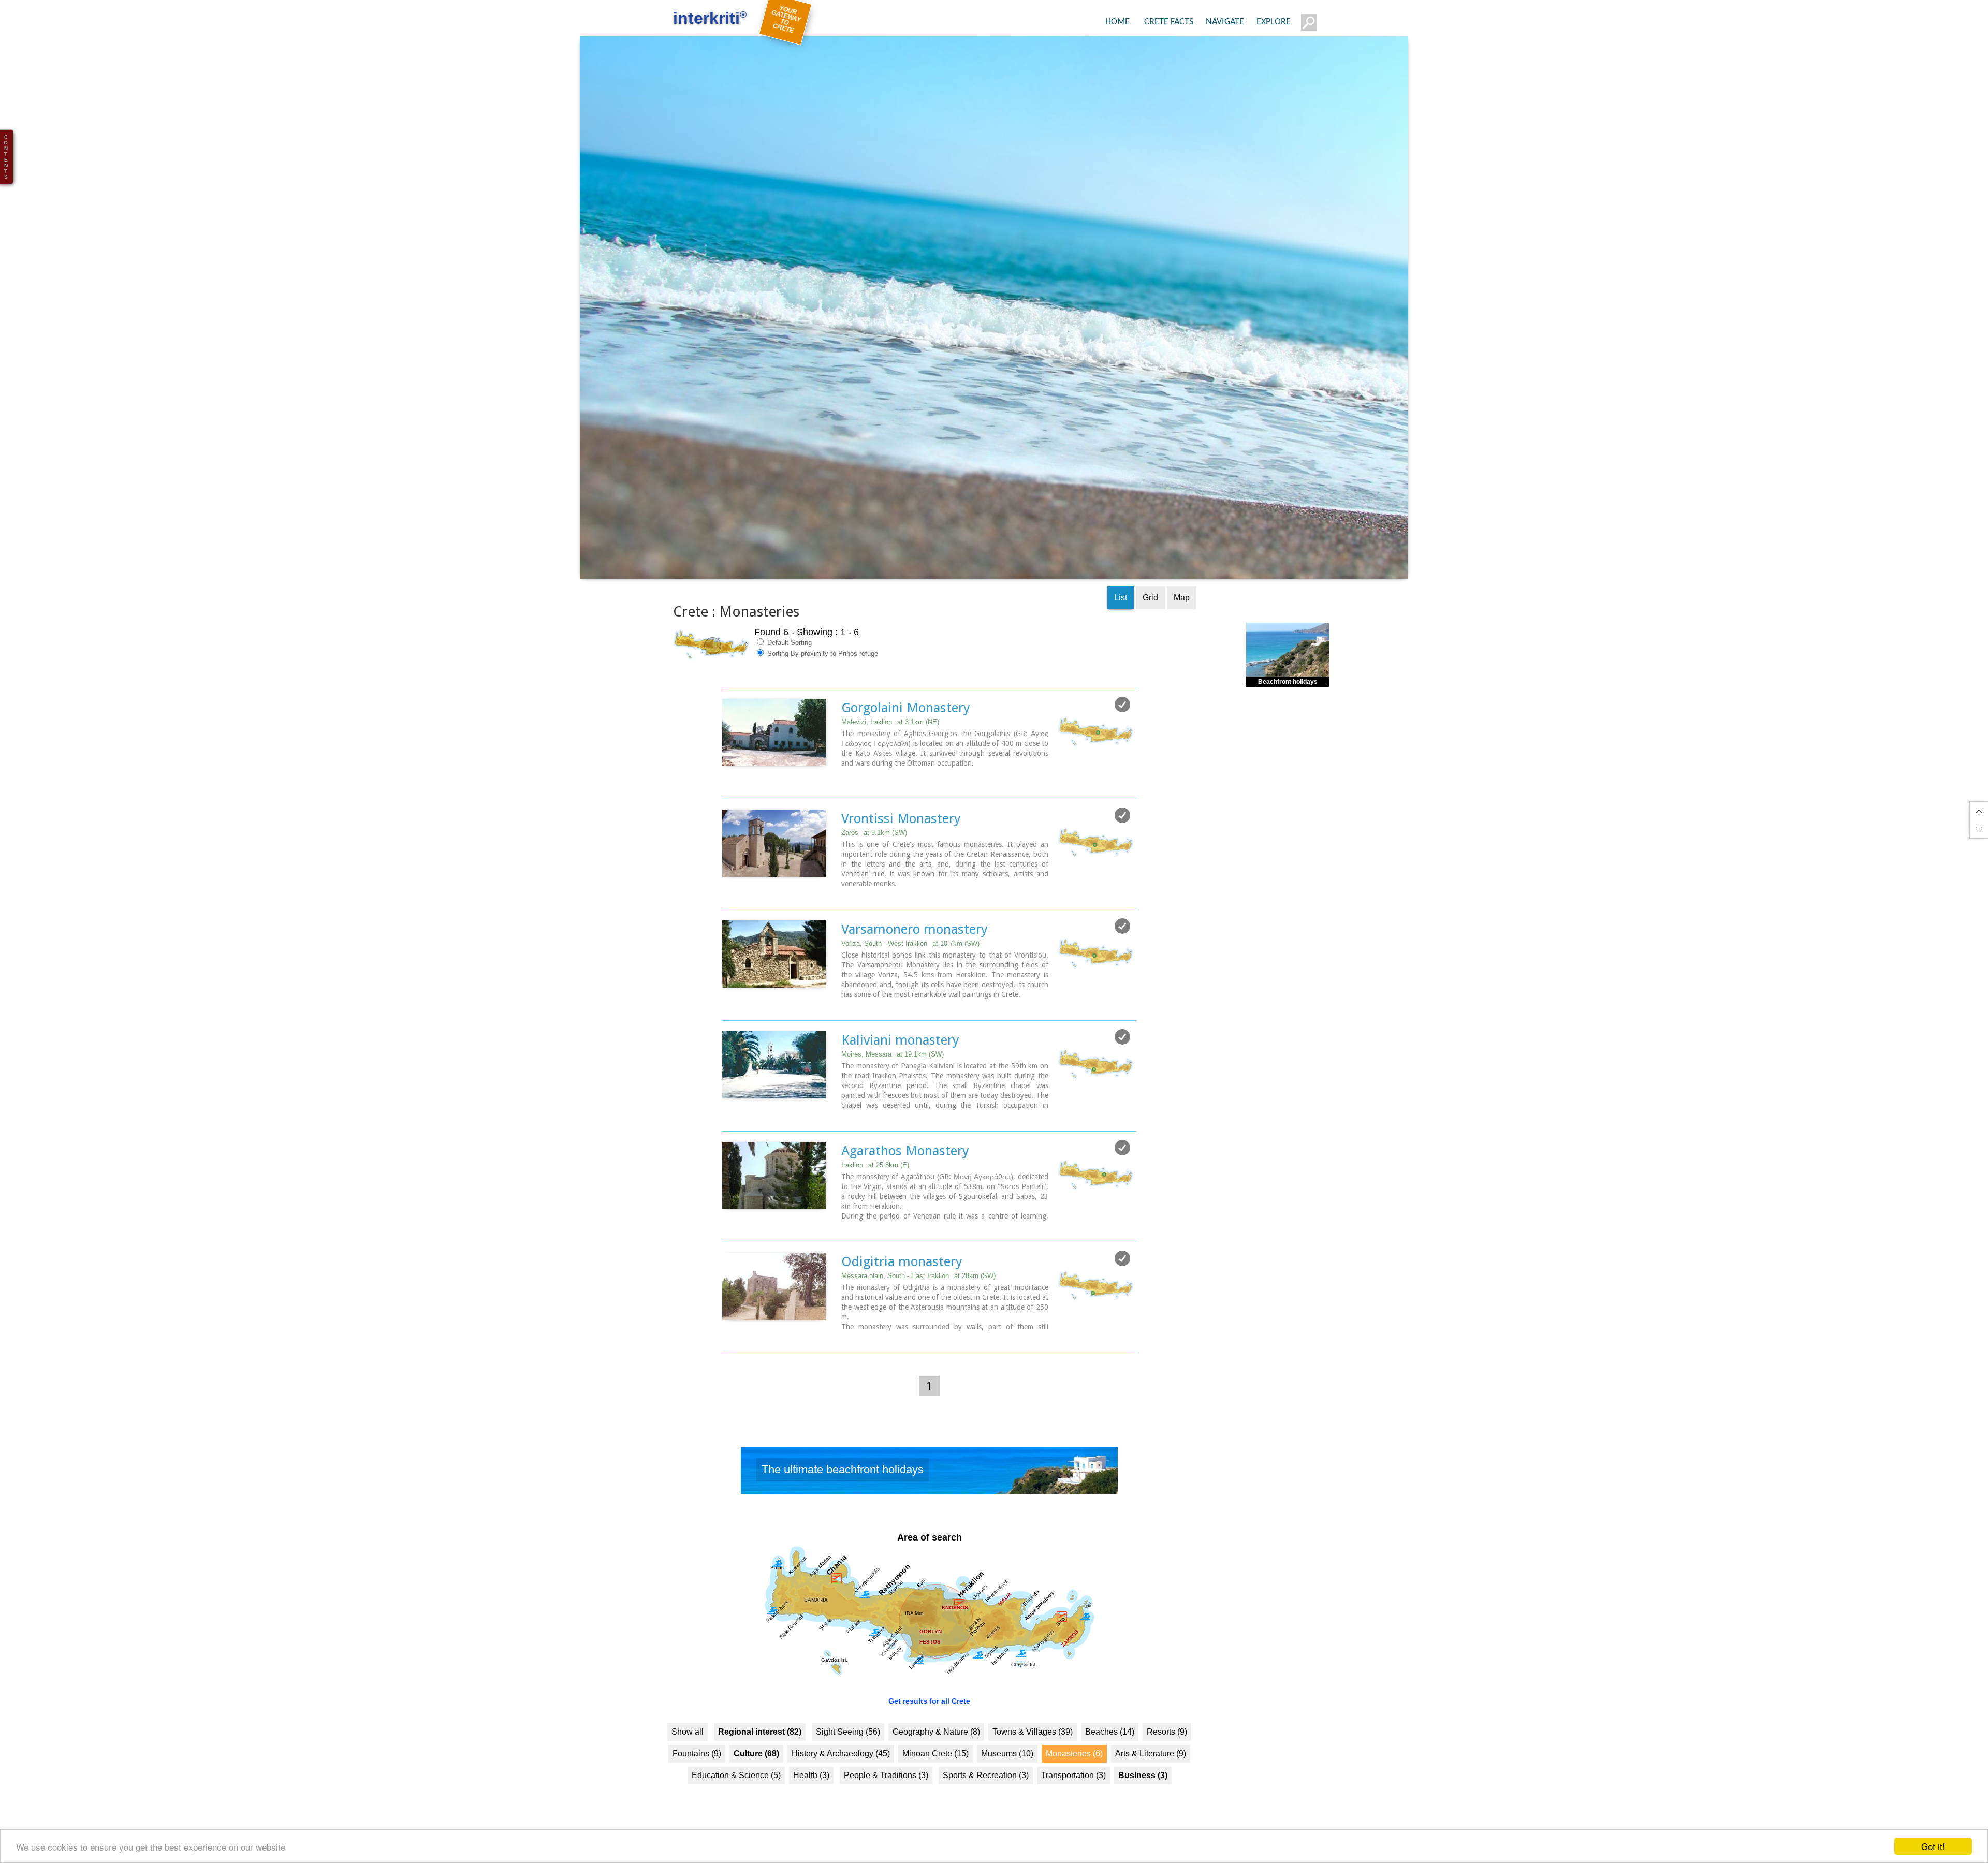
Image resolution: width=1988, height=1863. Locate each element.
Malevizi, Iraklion (890, 738)
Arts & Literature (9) (1151, 1770)
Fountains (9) (697, 1770)
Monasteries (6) (1074, 1770)
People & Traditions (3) (886, 1792)
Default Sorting (788, 659)
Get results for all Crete (929, 1718)
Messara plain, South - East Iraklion (918, 1292)
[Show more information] (728, 800)
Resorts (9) (1167, 1748)
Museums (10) (1007, 1770)
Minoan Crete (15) (935, 1770)
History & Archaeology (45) (841, 1770)
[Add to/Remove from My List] (1122, 721)
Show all (688, 1748)
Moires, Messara (893, 1071)
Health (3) (811, 1792)
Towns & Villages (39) (1033, 1748)
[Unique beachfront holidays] (929, 1490)
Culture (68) (756, 1770)
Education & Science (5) (736, 1792)
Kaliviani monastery (900, 1057)
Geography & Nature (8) (936, 1748)
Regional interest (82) (760, 1748)
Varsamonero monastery (915, 946)
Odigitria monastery (902, 1278)
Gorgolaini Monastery (906, 724)
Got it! (1933, 1846)
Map (1182, 614)
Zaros (874, 849)
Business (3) (1143, 1792)
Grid (1150, 614)
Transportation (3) (1073, 1792)
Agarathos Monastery (905, 1167)
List (1121, 614)
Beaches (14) (1110, 1748)
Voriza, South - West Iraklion (910, 960)
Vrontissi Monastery (901, 835)
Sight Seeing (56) (848, 1748)
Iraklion (875, 1182)
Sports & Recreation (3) (986, 1792)
